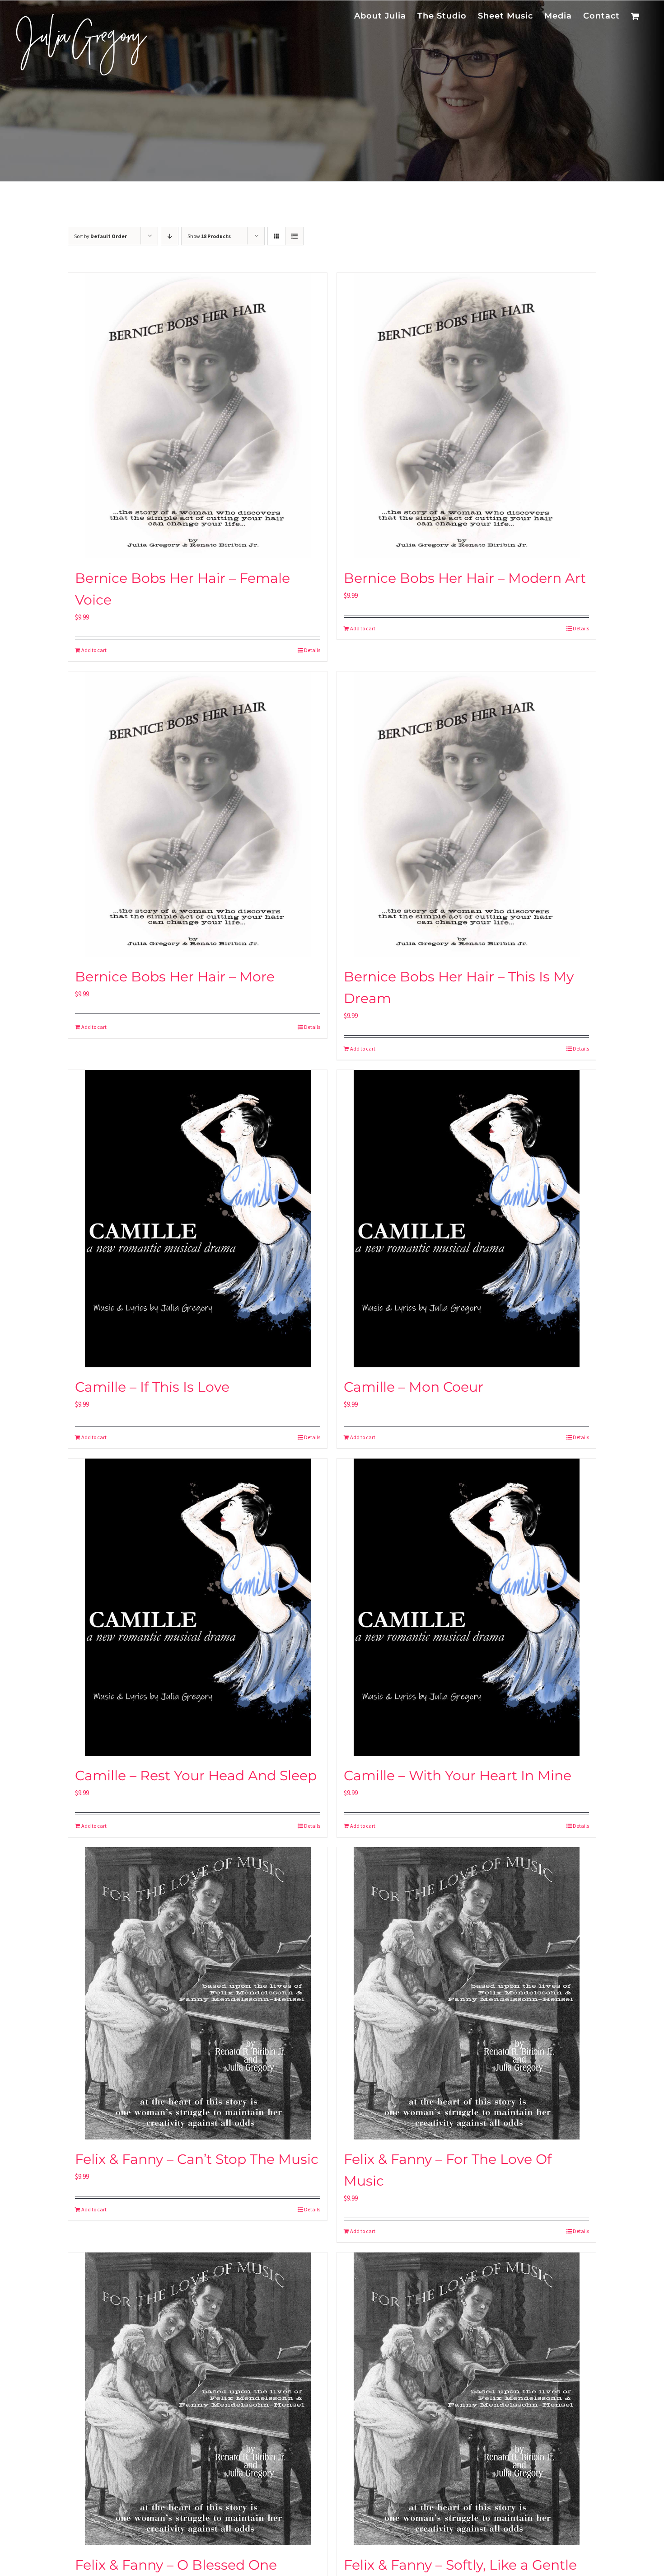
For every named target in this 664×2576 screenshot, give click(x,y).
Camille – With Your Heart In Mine (458, 1776)
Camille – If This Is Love (152, 1387)
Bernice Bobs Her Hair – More (175, 977)
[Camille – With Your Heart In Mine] (466, 1607)
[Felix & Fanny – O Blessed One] (198, 2399)
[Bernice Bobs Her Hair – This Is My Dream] (466, 814)
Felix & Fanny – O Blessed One (176, 2565)
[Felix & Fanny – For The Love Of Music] (466, 1993)
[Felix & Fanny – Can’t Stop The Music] (198, 1993)
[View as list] (294, 236)
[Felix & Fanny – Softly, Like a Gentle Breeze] (466, 2399)
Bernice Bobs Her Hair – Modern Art (465, 578)
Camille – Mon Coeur (414, 1387)
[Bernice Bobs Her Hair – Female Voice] (198, 416)
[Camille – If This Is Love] (198, 1219)
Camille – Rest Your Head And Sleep (196, 1776)
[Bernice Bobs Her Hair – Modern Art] (466, 416)
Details (312, 650)
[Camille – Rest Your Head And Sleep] (198, 1607)
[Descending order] (170, 236)
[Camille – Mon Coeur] (466, 1219)
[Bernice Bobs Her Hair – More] (198, 814)
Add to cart (94, 650)
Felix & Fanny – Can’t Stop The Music (197, 2159)
